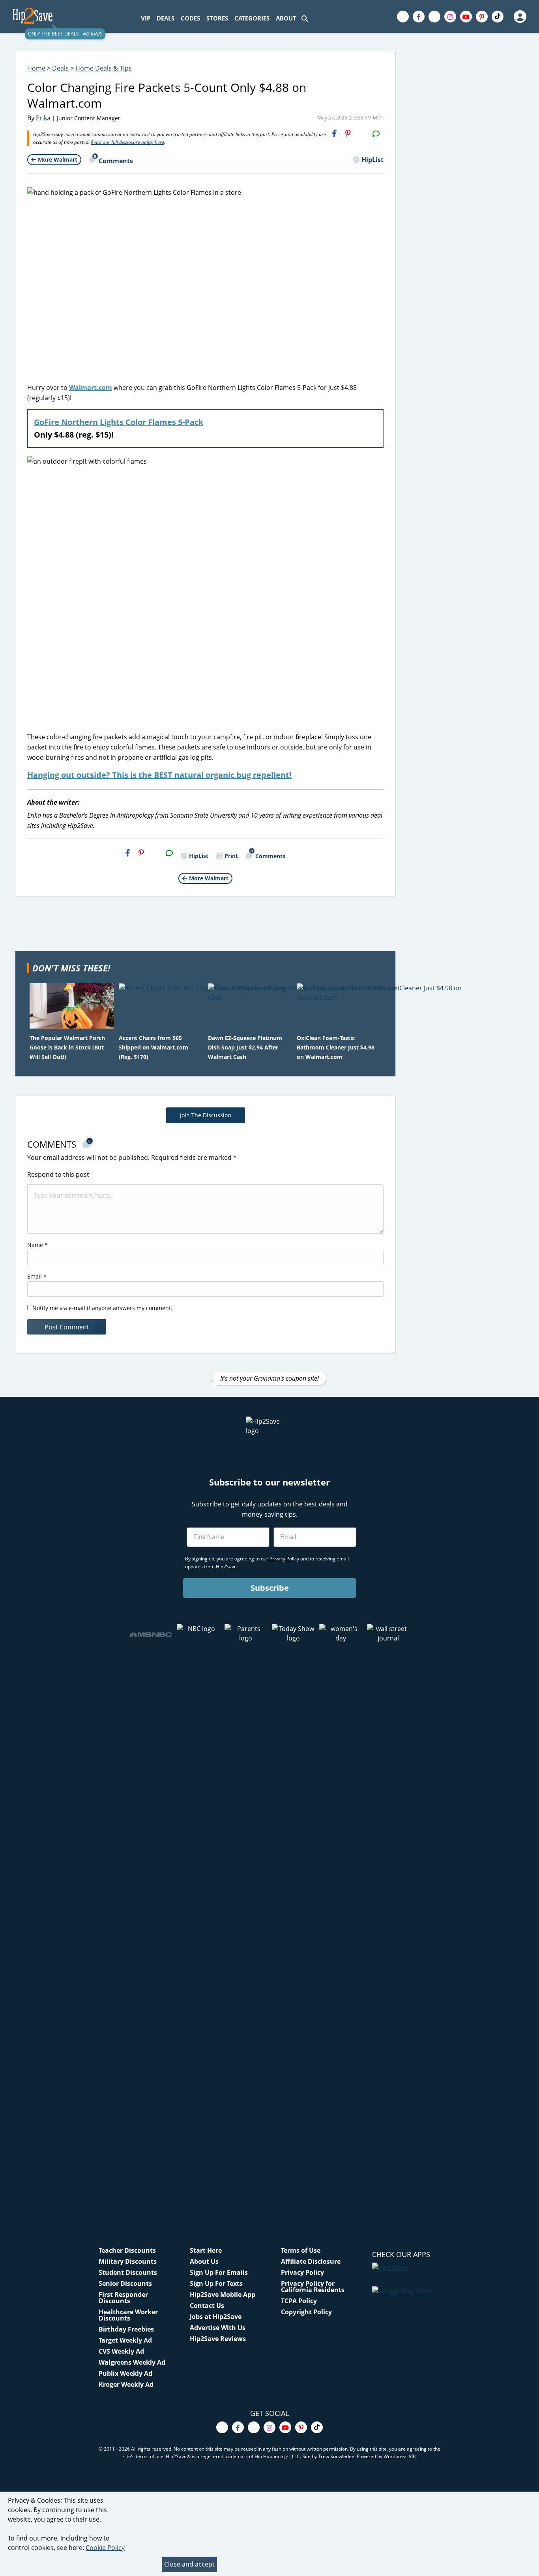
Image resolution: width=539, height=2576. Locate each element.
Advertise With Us (218, 2328)
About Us (204, 2261)
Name (37, 1245)
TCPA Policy (299, 2301)
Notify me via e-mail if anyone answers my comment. (102, 1308)
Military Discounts (128, 2261)
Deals (60, 68)
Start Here (206, 2250)
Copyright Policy (306, 2312)
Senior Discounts (125, 2283)
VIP (146, 18)
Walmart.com (91, 388)
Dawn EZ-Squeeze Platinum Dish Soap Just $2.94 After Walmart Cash (245, 1047)
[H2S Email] (362, 133)
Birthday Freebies (126, 2329)
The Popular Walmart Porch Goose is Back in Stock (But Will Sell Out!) (67, 1047)
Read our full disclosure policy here (127, 142)
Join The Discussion (206, 1115)
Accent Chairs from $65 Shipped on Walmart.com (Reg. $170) (153, 1047)
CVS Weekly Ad (121, 2351)
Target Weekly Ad (125, 2340)
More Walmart (58, 159)
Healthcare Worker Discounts (128, 2315)
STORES (217, 18)
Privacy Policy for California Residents (313, 2287)
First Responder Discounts (123, 2298)
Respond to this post (58, 1174)
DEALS (166, 18)
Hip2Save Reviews (218, 2339)
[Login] (520, 17)
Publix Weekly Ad (125, 2373)
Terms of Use (301, 2250)
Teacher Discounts (127, 2250)
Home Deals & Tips (104, 68)
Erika (43, 118)
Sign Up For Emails (219, 2272)
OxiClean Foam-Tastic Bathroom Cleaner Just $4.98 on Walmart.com (336, 1047)
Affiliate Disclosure (311, 2261)
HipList (372, 160)
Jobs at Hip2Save (216, 2317)
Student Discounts (128, 2272)
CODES (190, 18)
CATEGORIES (252, 18)
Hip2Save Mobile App (223, 2295)
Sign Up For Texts (216, 2283)
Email (37, 1276)
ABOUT (286, 18)
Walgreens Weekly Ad (132, 2362)
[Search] (305, 18)
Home (36, 68)
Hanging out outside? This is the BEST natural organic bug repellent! (159, 775)
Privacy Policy (302, 2272)
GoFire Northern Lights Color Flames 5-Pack (119, 422)
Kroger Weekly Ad (126, 2384)
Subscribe (270, 1588)
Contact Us (207, 2306)
